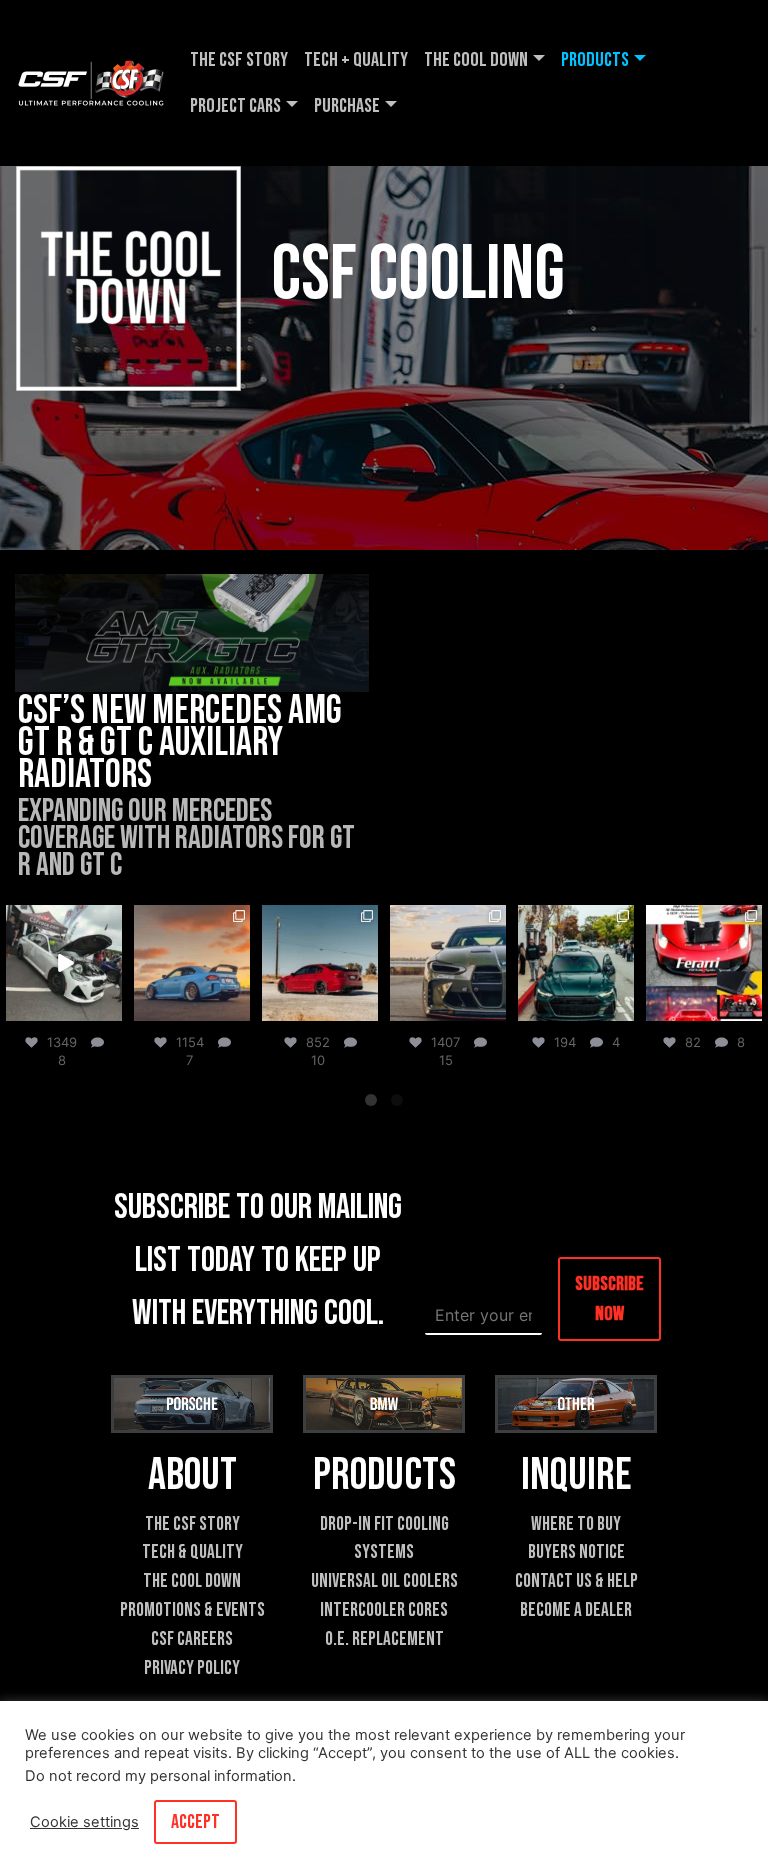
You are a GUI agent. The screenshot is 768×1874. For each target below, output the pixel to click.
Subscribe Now (609, 1299)
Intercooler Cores (384, 1610)
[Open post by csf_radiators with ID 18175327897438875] (320, 963)
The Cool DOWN (476, 60)
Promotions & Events (192, 1610)
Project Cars (235, 106)
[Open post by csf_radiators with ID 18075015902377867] (576, 963)
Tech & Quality (192, 1552)
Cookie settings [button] (84, 1822)
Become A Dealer (576, 1610)
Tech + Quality (356, 60)
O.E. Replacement (384, 1639)
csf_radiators (62, 921)
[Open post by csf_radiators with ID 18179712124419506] (704, 963)
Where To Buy (576, 1524)
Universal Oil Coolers (384, 1581)
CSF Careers (192, 1639)
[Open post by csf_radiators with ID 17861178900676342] (64, 963)
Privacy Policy (192, 1668)
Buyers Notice (576, 1552)
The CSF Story (239, 60)
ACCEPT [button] (195, 1822)
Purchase (347, 106)
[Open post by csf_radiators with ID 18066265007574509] (448, 963)
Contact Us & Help (576, 1581)
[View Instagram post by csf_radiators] (110, 1009)
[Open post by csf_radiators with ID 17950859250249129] (192, 963)
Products (595, 60)
